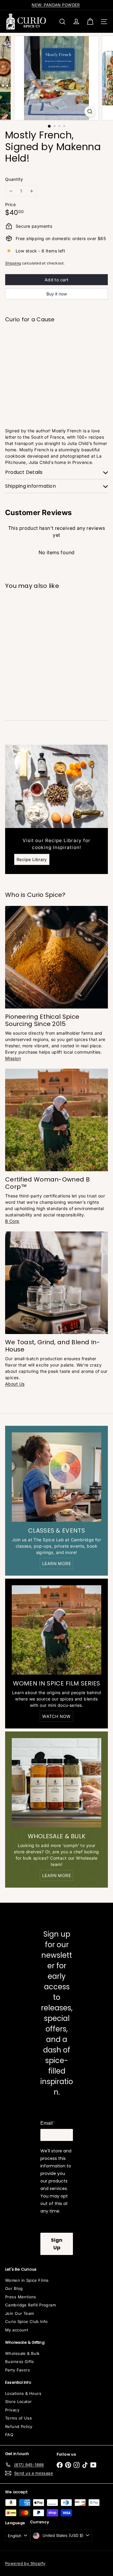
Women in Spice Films (27, 2280)
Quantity (14, 179)
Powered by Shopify (25, 2563)
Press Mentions (21, 2297)
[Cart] (90, 22)
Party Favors (17, 2370)
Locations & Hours (23, 2393)
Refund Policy (19, 2426)
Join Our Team (19, 2313)
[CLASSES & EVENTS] (56, 1477)
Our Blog (14, 2288)
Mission (13, 1058)
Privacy (12, 2410)
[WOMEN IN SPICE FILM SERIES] (56, 1630)
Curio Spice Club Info (27, 2321)
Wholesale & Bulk (22, 2353)
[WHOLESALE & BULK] (56, 1783)
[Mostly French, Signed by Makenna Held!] (56, 346)
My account (17, 2330)
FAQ (9, 2435)
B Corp (12, 1221)
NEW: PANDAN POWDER (56, 5)
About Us (15, 1384)
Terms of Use (19, 2418)
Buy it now (57, 294)
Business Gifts (20, 2361)
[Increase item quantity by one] (31, 191)
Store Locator (18, 2401)
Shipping (13, 263)
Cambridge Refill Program (30, 2305)
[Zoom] (90, 111)
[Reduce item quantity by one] (11, 191)
